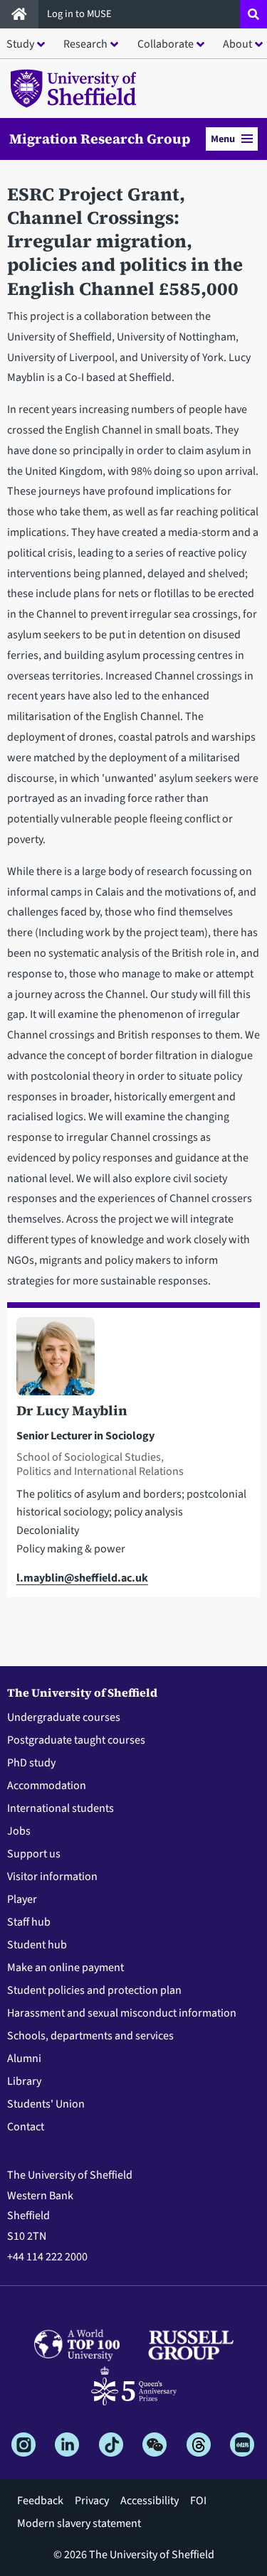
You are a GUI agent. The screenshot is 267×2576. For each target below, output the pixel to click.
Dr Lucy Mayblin (72, 1410)
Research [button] (85, 44)
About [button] (237, 44)
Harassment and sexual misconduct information (122, 2013)
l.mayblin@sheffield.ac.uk (82, 1578)
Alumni (24, 2059)
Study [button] (20, 44)
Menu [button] (223, 139)
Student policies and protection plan (94, 1990)
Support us (34, 1854)
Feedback (40, 2501)
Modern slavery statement (79, 2523)
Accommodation (47, 1786)
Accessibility (150, 2501)
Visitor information (52, 1877)
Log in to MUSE (80, 14)
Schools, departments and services (90, 2036)
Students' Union (46, 2104)
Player (22, 1899)
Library (24, 2081)
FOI (198, 2501)
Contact (26, 2127)
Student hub (37, 1945)
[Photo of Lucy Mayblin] (133, 1359)
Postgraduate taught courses (76, 1740)
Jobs (19, 1831)
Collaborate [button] (166, 44)
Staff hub (29, 1922)
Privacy (92, 2501)
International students (61, 1808)
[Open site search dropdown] (253, 14)
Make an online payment (66, 1968)
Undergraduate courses (64, 1717)
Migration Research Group (100, 139)
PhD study (31, 1763)
